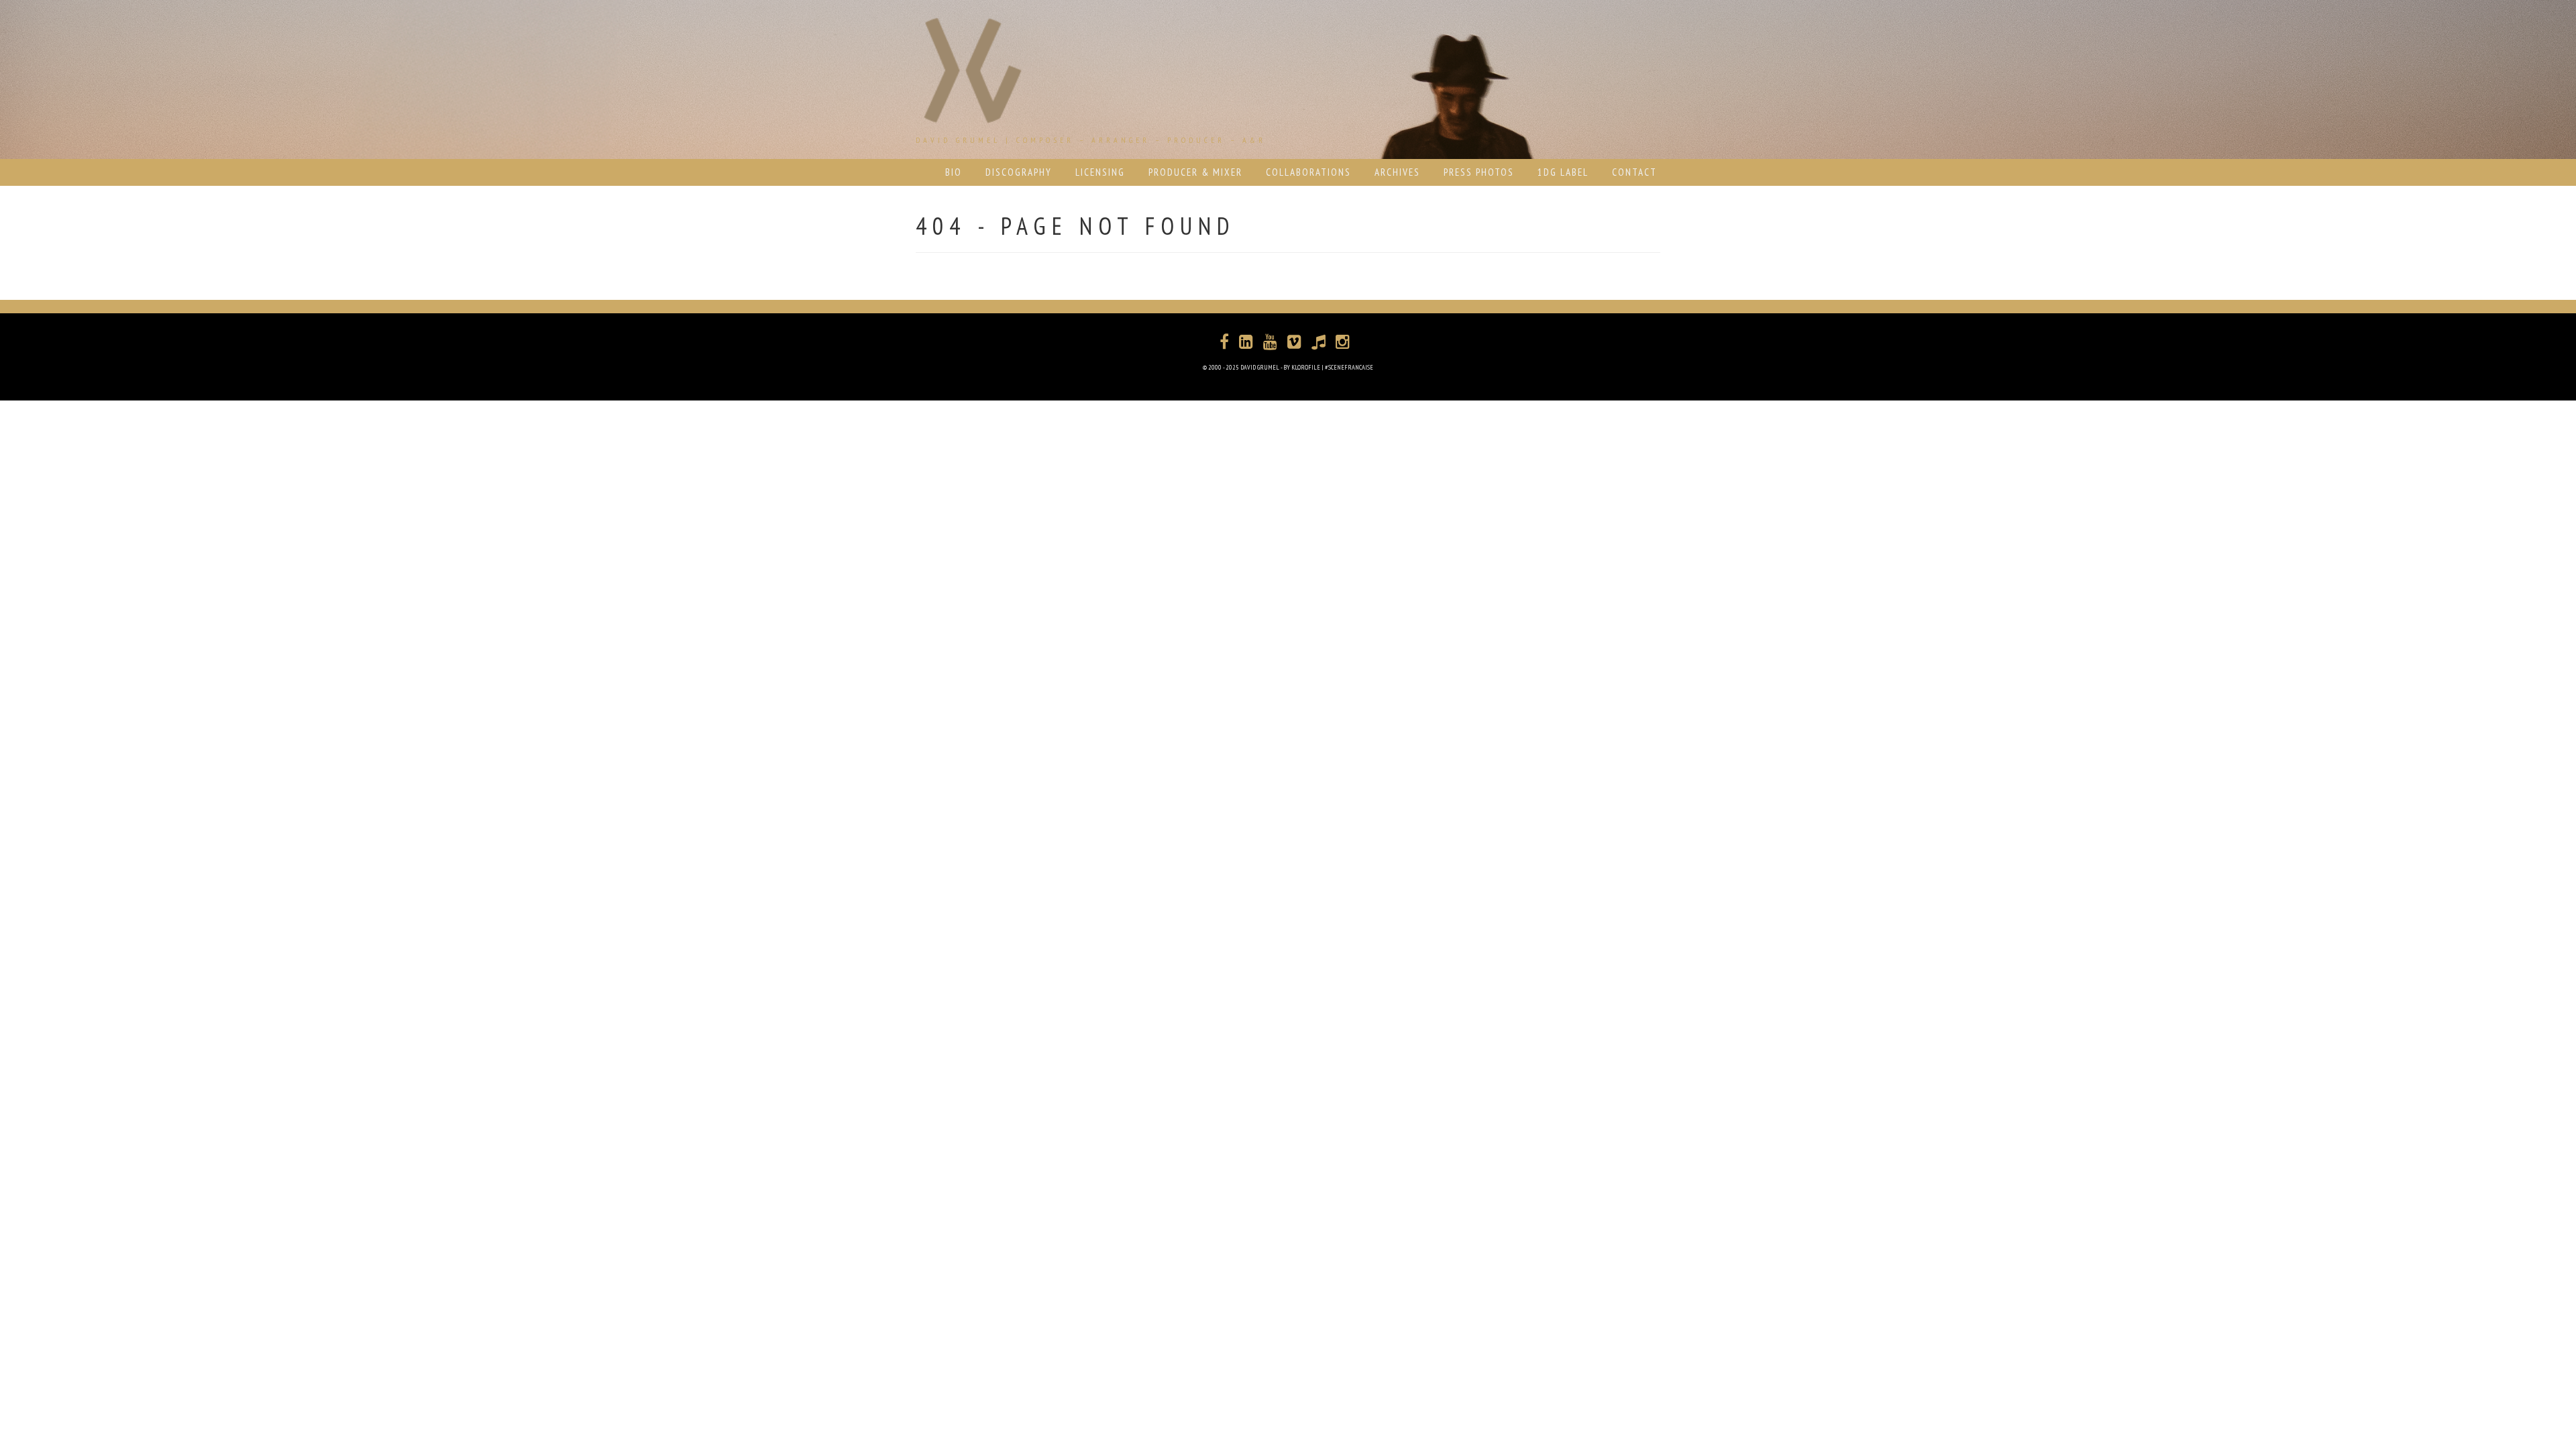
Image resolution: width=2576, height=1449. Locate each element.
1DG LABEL (1563, 172)
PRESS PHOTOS (1479, 172)
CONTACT (1634, 172)
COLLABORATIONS (1308, 172)
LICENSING (1100, 172)
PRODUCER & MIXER (1195, 172)
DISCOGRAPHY (1019, 172)
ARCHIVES (1397, 172)
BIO (954, 172)
